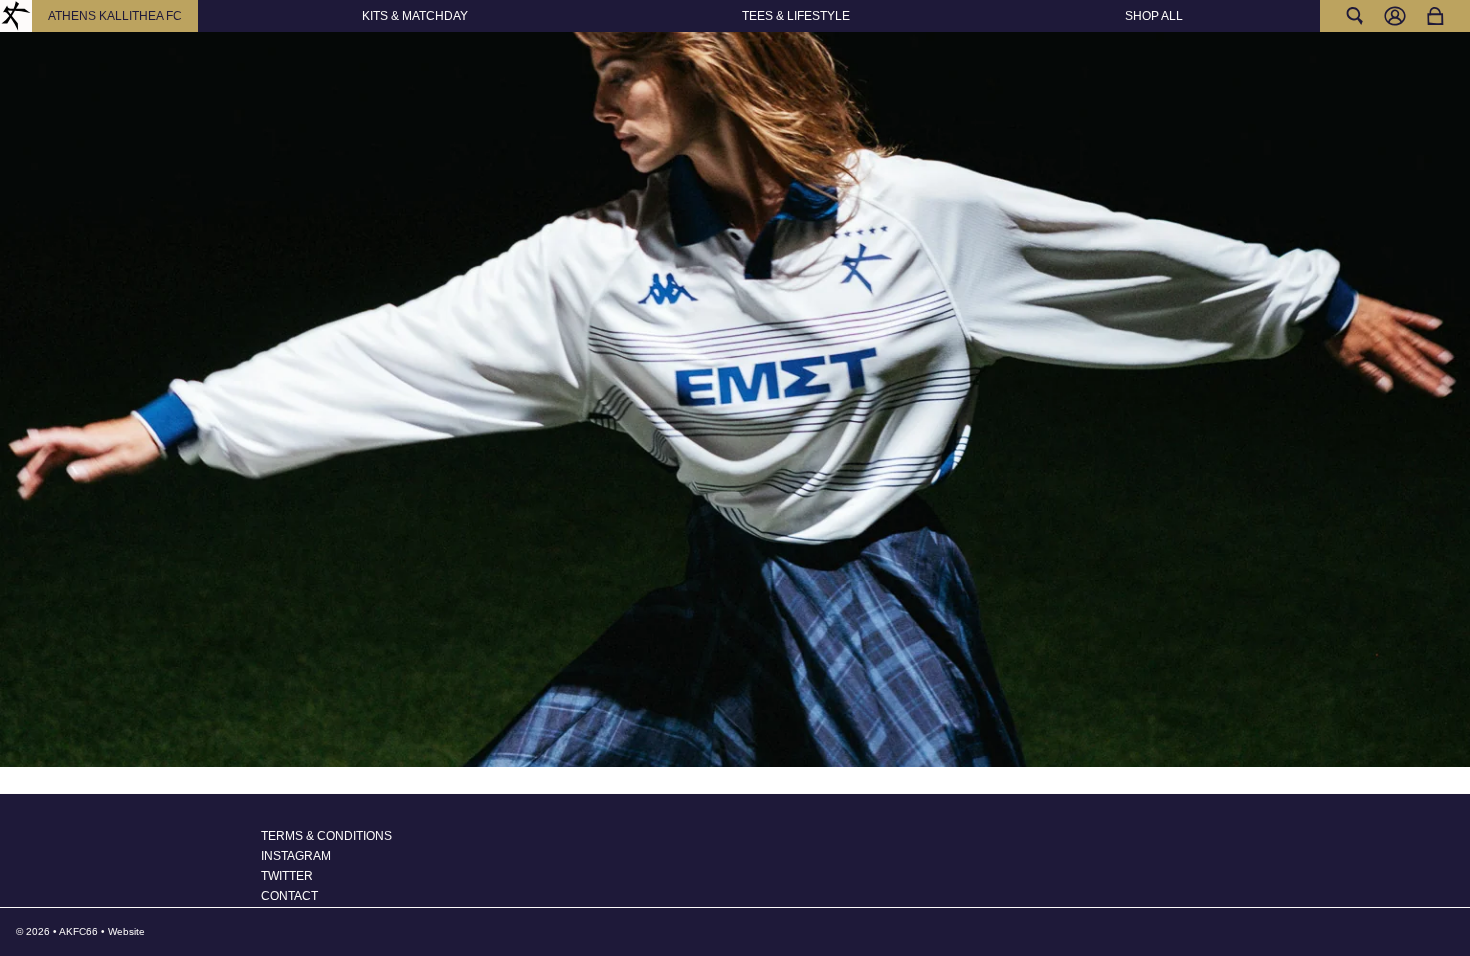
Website (126, 931)
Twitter (287, 876)
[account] (1395, 16)
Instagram (296, 856)
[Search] (1355, 16)
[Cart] (1435, 16)
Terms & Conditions (326, 836)
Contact (289, 896)
